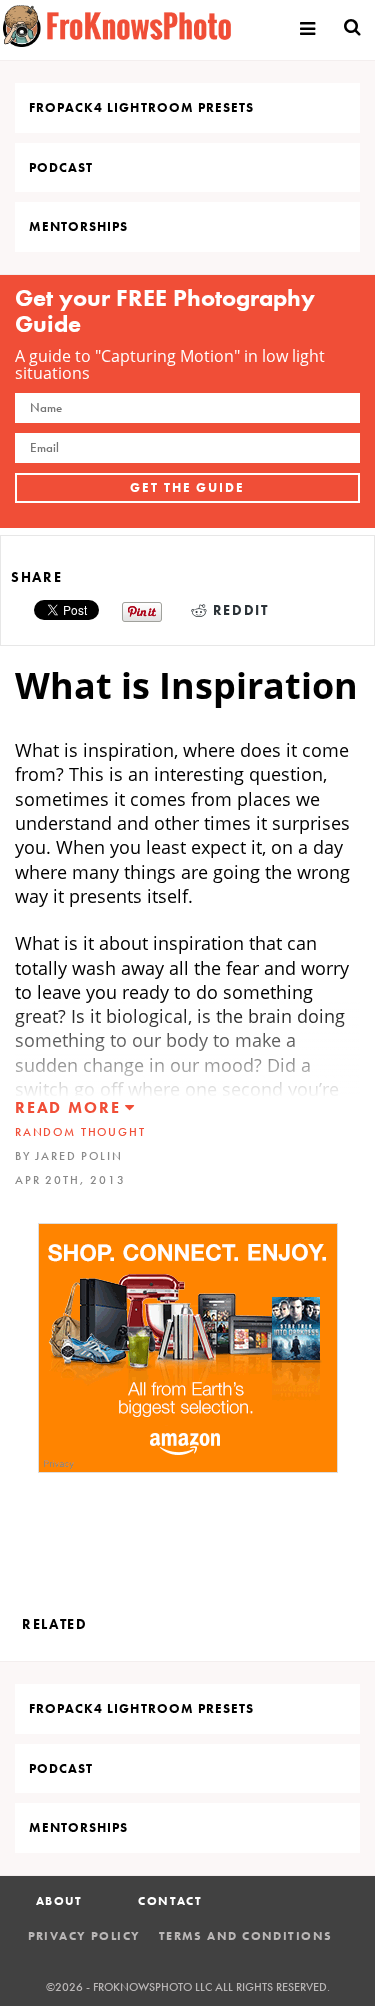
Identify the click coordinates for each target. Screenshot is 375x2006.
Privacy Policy (84, 1936)
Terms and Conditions (246, 1936)
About (59, 1901)
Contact (170, 1901)
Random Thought (80, 1132)
